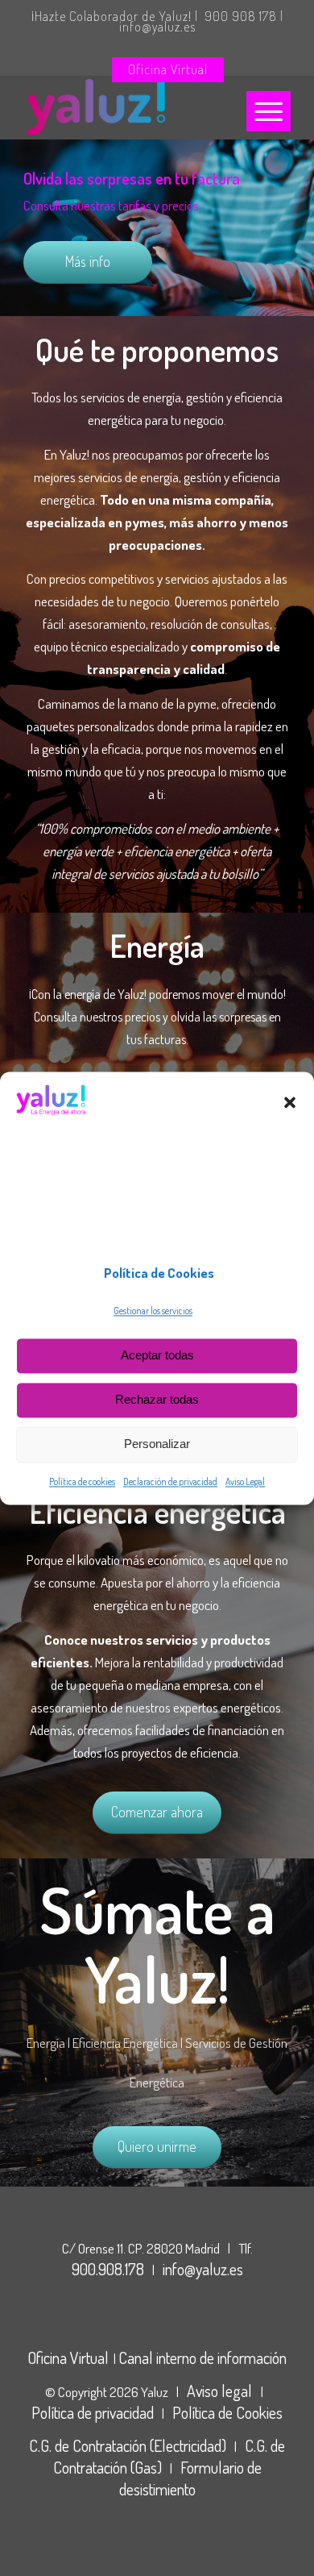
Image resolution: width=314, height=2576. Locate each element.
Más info (88, 261)
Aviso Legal (245, 1482)
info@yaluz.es (157, 27)
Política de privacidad (93, 2412)
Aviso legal (221, 2391)
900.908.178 (108, 2269)
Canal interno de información (202, 2358)
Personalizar (157, 1444)
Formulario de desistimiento (190, 2478)
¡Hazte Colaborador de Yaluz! (112, 16)
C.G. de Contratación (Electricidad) (128, 2445)
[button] (290, 1103)
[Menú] (269, 111)
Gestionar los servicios (153, 1311)
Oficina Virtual (168, 69)
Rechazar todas (157, 1400)
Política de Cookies (227, 2412)
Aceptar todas (157, 1356)
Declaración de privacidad (170, 1482)
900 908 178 (241, 16)
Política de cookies (82, 1482)
